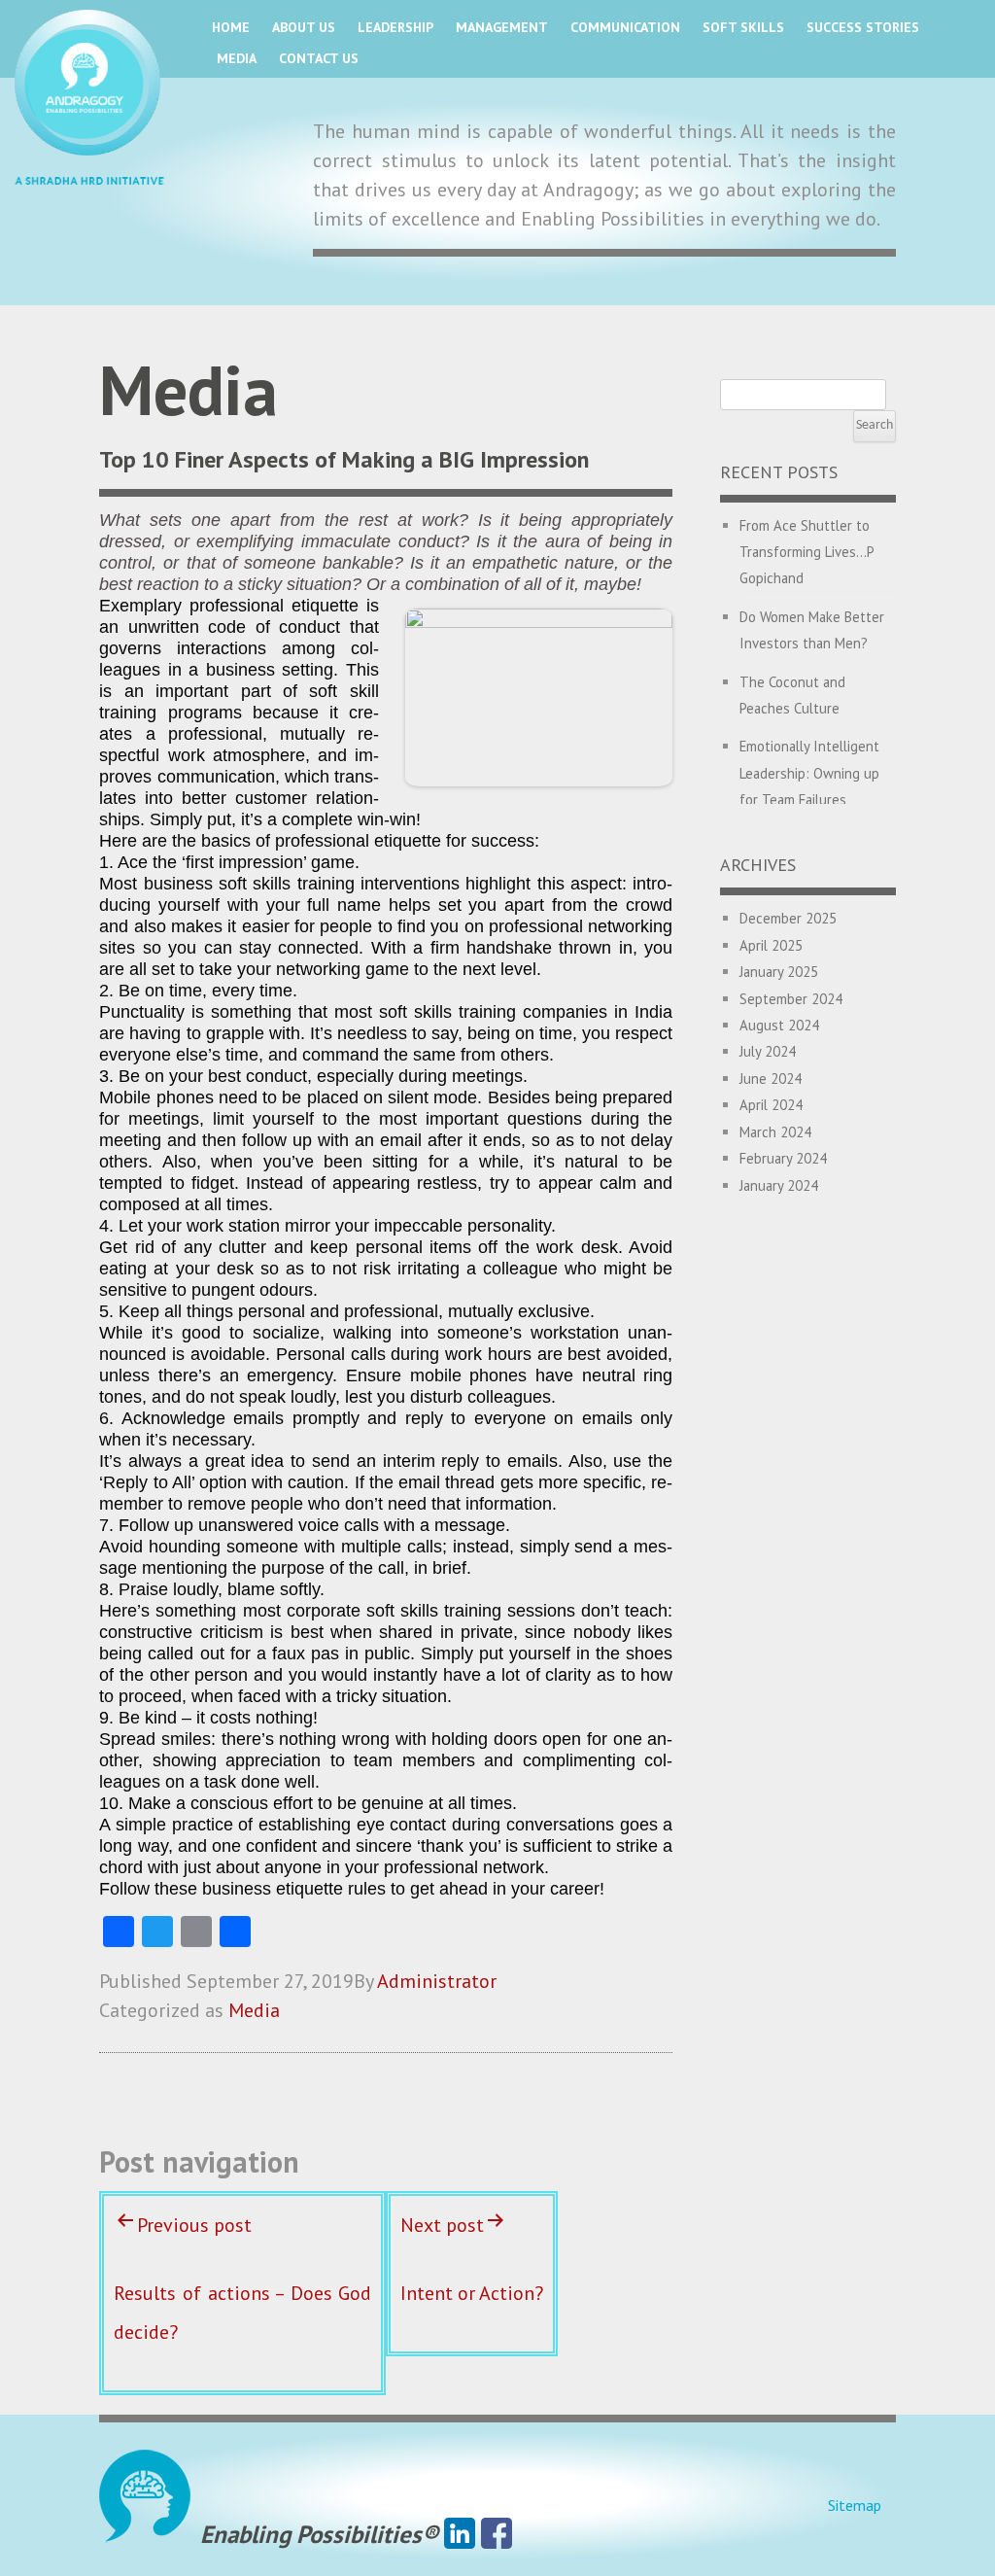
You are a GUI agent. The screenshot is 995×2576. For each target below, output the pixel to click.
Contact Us (319, 58)
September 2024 (791, 999)
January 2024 (779, 1185)
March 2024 (775, 1132)
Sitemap (855, 2505)
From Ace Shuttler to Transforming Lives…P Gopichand (806, 552)
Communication (625, 27)
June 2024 (771, 1079)
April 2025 (771, 945)
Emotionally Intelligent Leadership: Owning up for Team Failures (809, 773)
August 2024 (779, 1025)
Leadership (395, 27)
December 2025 (788, 918)
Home (231, 27)
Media (237, 58)
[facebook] (497, 2534)
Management (502, 27)
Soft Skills (743, 27)
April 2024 (771, 1105)
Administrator (437, 1981)
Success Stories (863, 27)
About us (304, 27)
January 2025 (779, 972)
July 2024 (768, 1051)
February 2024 (783, 1158)
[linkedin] (460, 2534)
